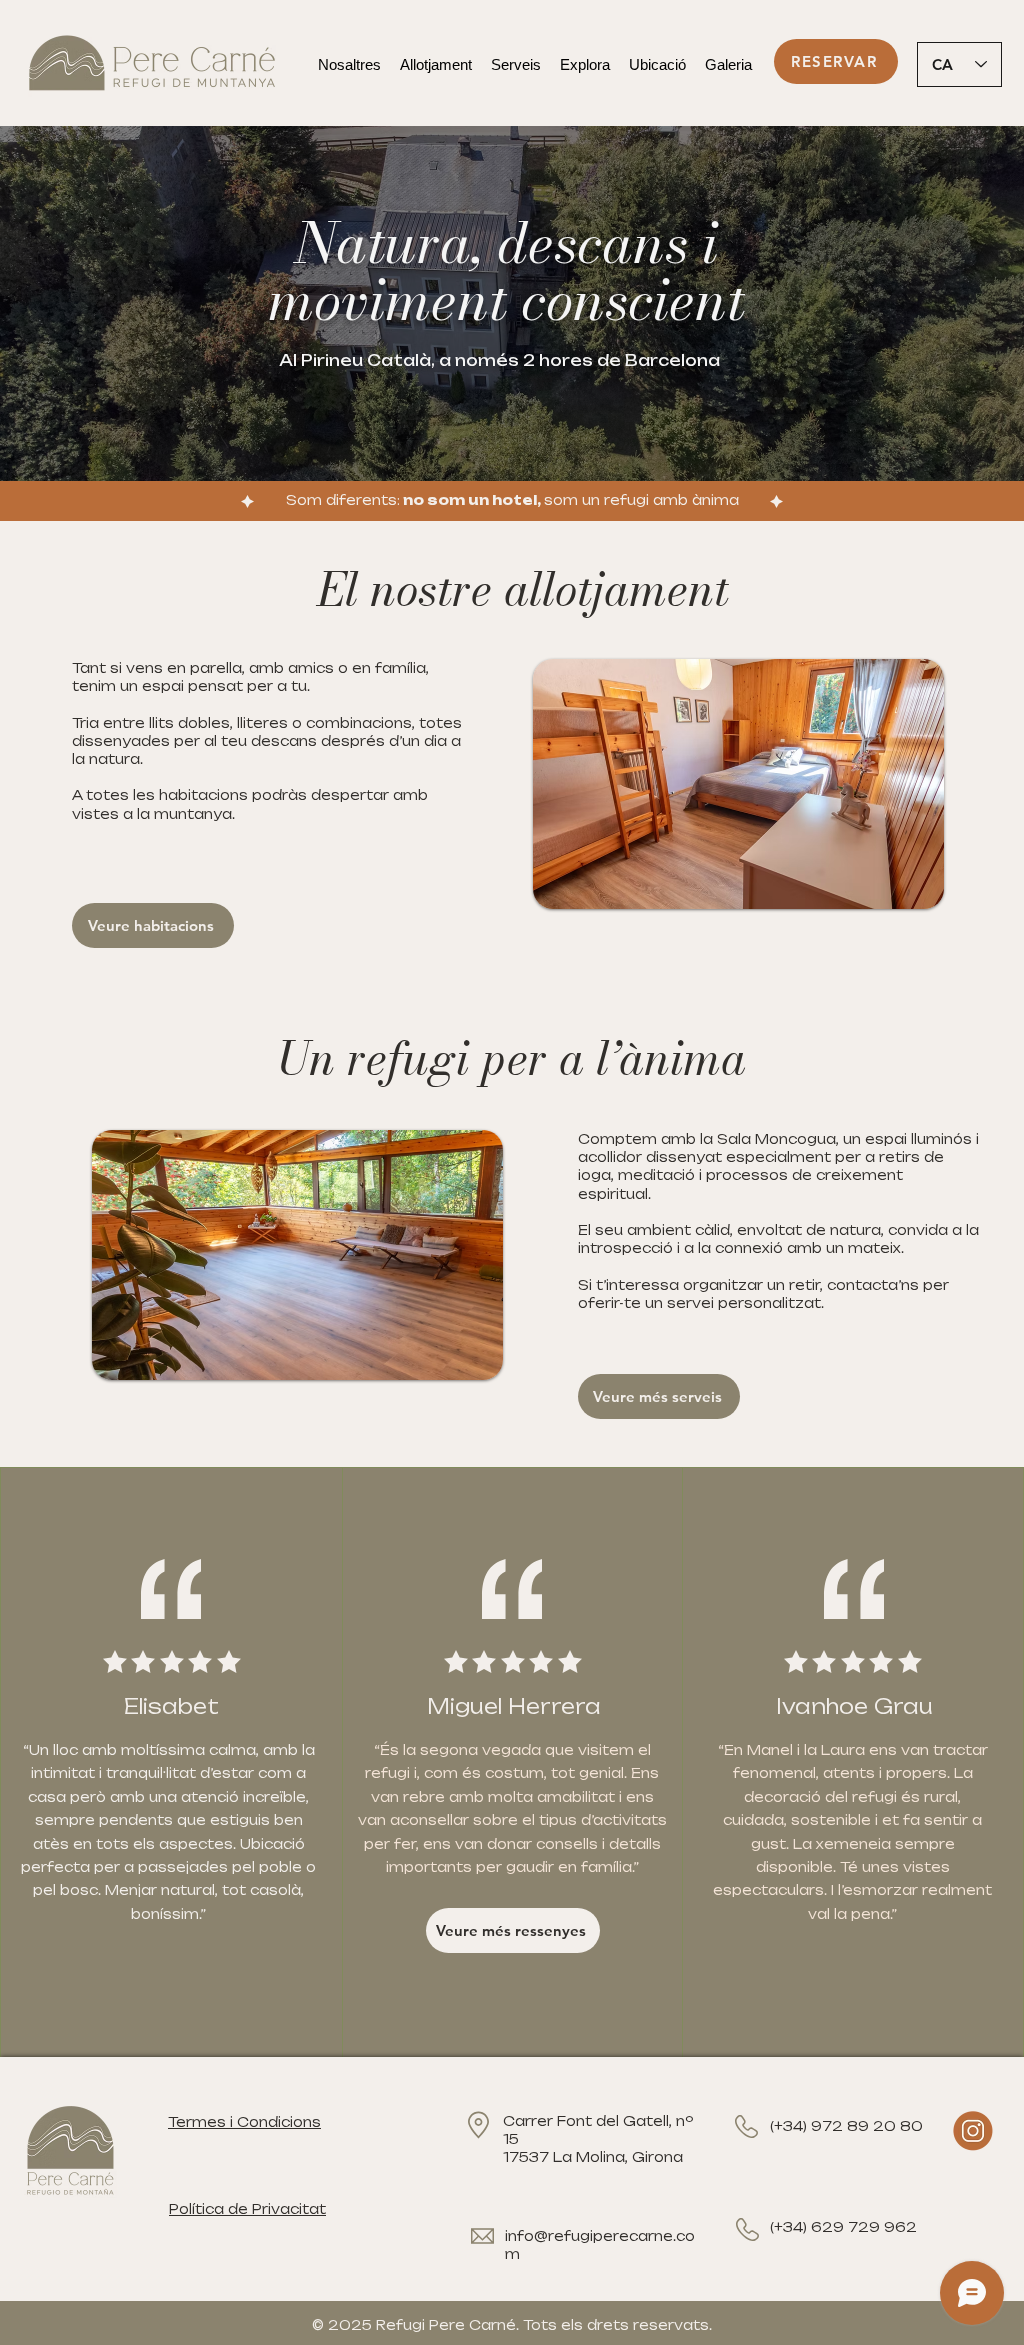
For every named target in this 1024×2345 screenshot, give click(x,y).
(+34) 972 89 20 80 (846, 2126)
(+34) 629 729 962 (843, 2227)
